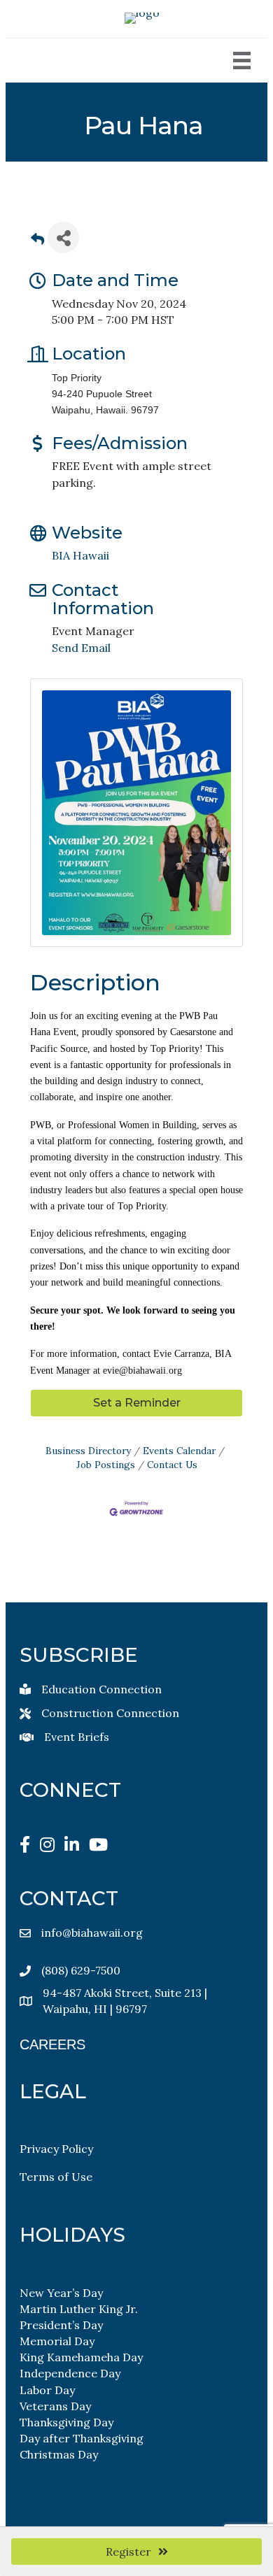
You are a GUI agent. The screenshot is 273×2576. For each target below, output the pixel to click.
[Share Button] (63, 237)
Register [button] (128, 2552)
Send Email (81, 648)
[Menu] (242, 61)
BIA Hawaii (80, 555)
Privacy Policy (56, 2149)
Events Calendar (179, 1451)
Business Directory (88, 1451)
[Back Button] (37, 242)
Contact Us (172, 1465)
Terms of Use (56, 2177)
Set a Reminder (137, 1403)
